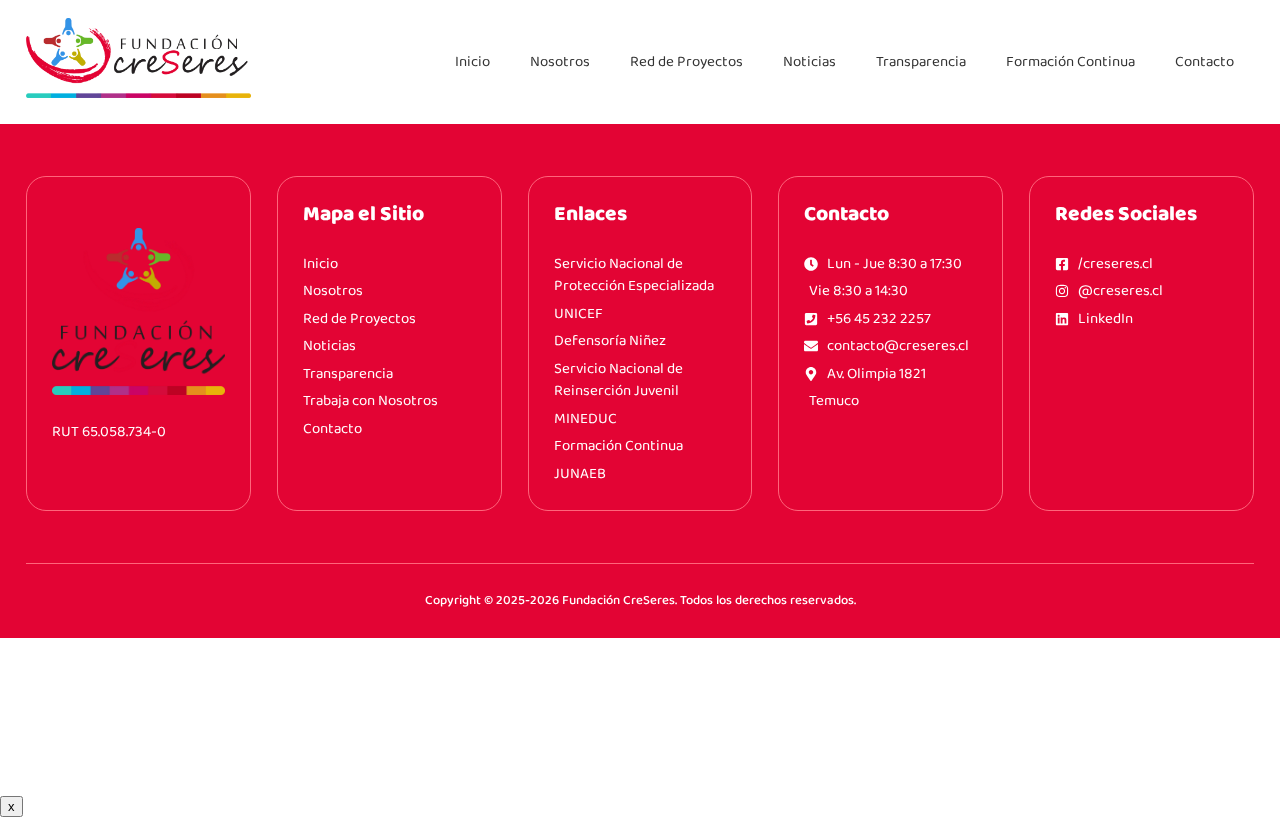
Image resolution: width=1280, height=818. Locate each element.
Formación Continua (1070, 62)
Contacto (1204, 62)
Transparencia (921, 62)
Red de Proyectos (686, 62)
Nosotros (560, 62)
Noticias (809, 62)
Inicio (472, 62)
